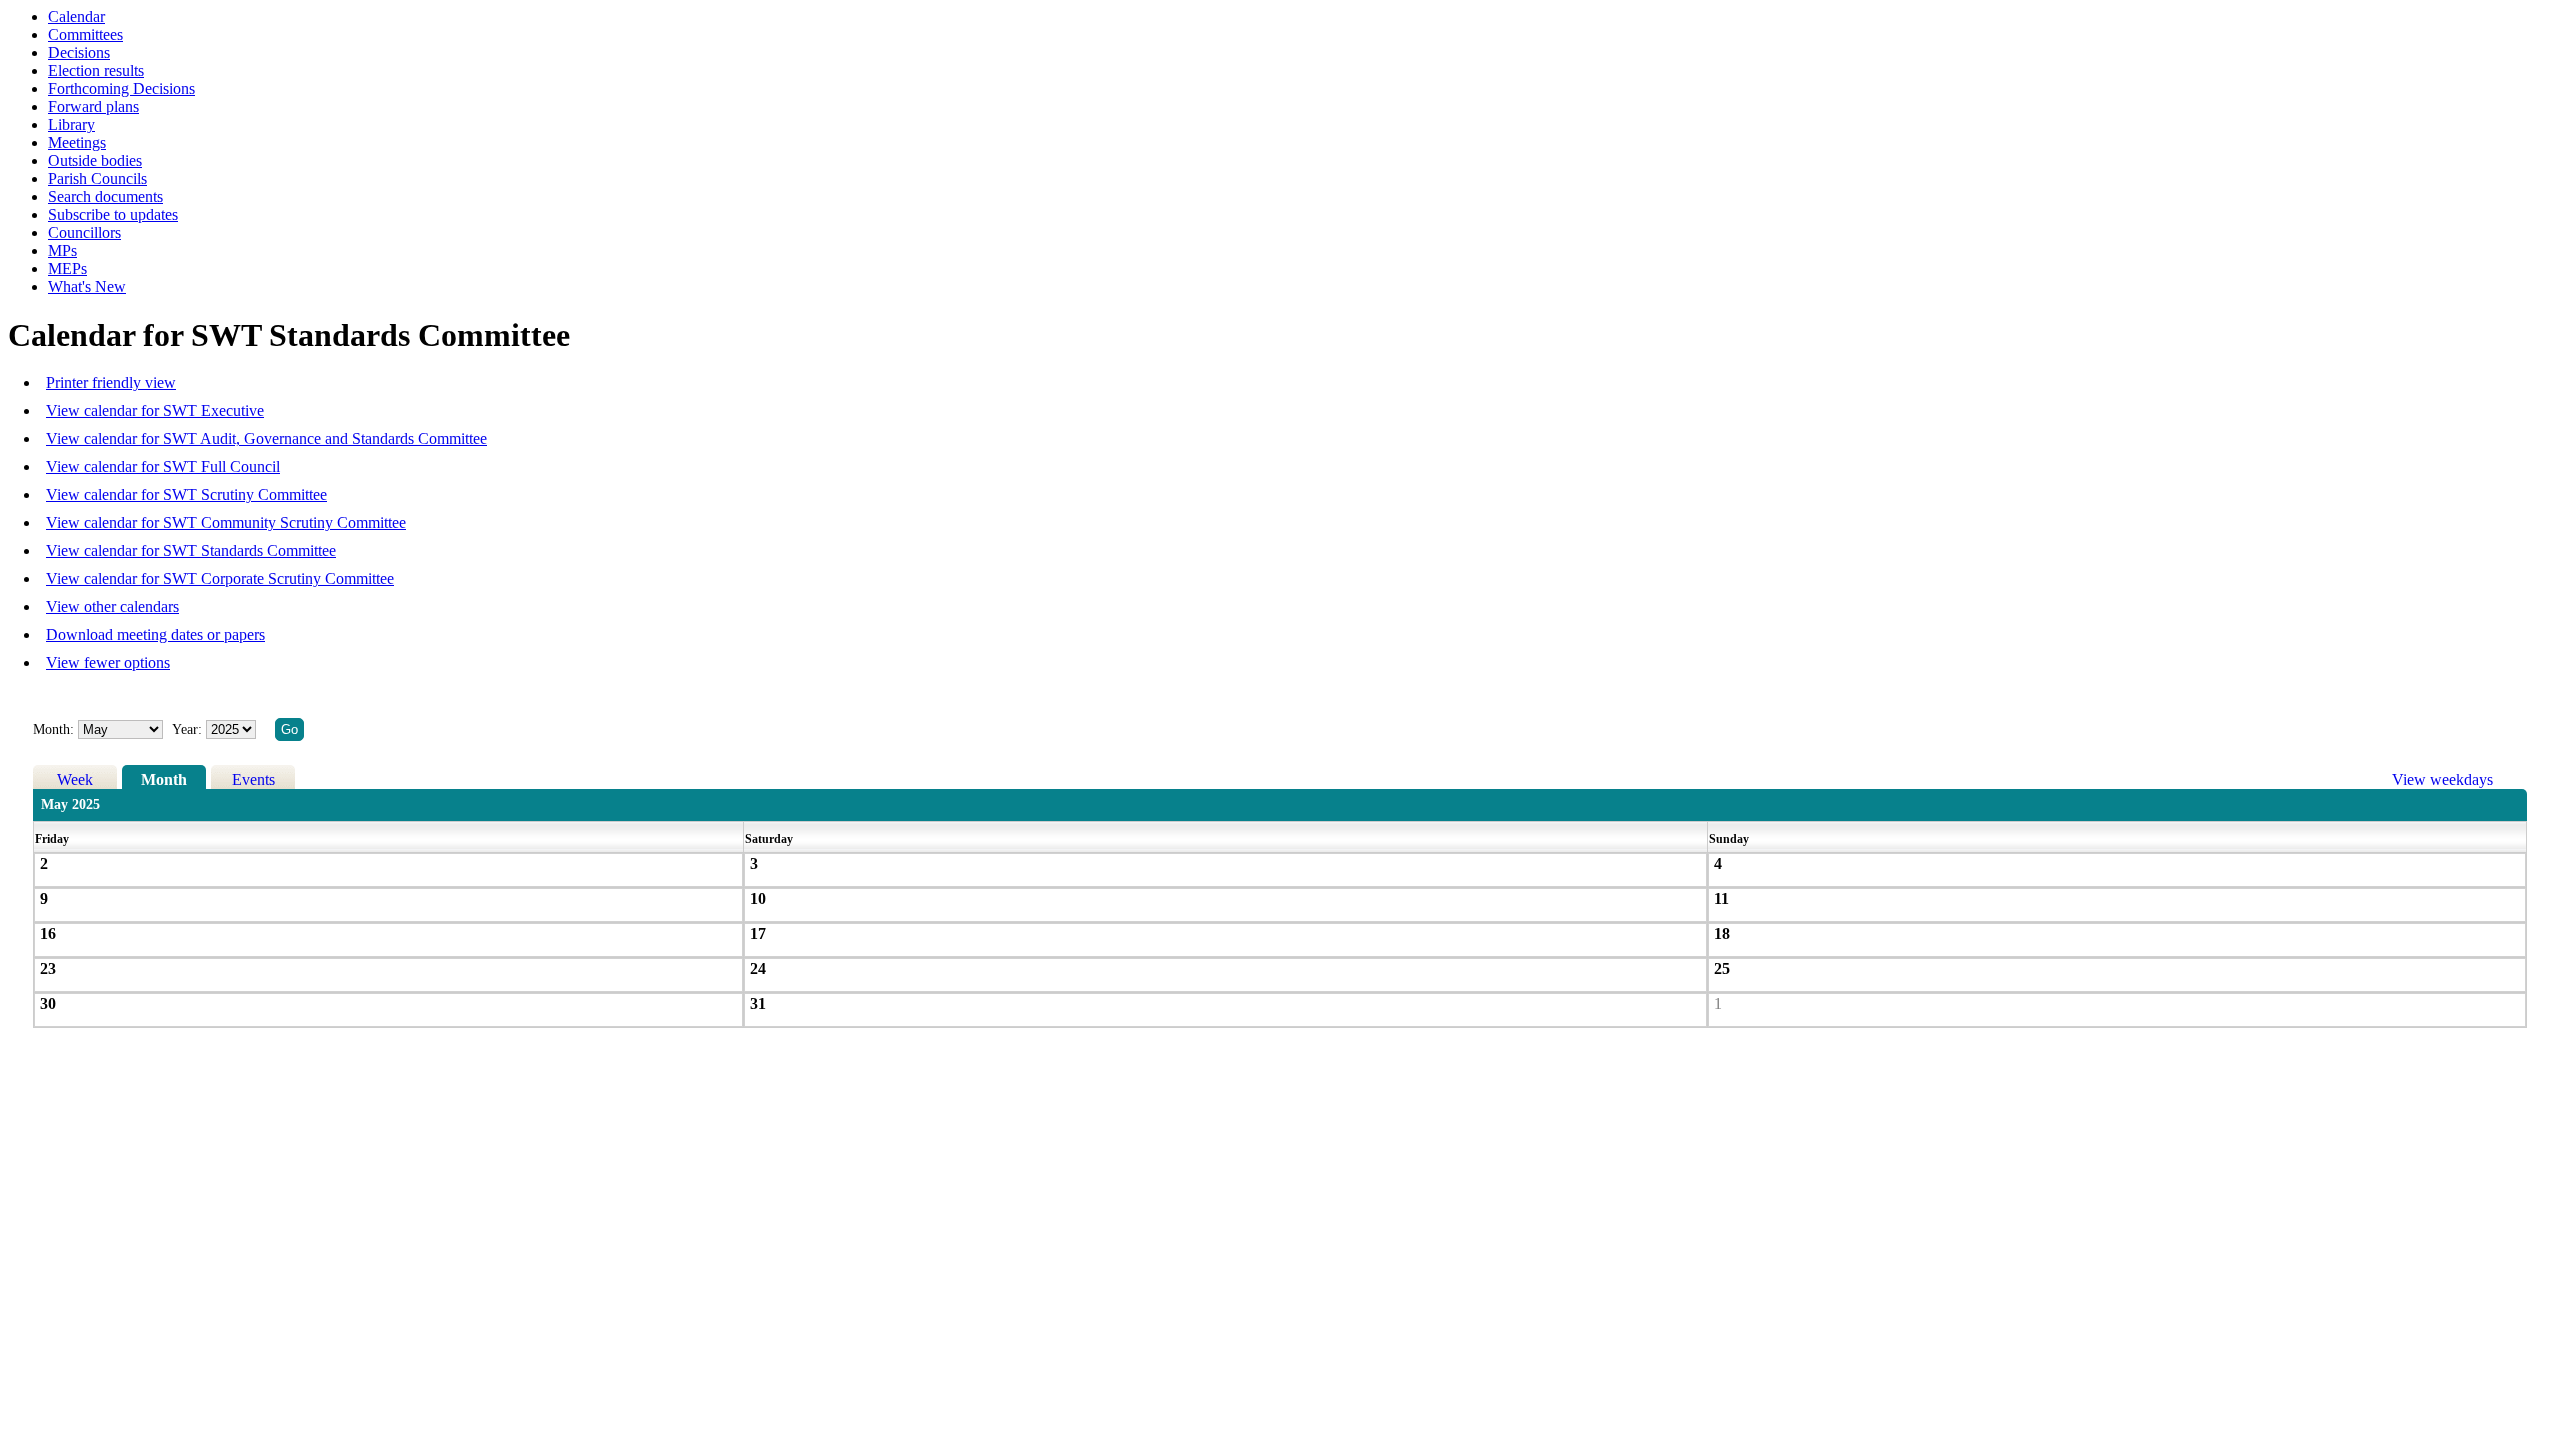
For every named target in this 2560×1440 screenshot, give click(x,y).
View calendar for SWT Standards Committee (191, 550)
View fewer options (108, 662)
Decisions (79, 52)
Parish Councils (97, 178)
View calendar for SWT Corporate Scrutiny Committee (220, 578)
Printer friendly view (111, 382)
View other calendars (112, 606)
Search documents (105, 196)
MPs (62, 250)
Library (71, 124)
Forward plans (93, 106)
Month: (53, 729)
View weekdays (2442, 779)
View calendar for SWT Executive (155, 410)
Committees (85, 34)
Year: (189, 729)
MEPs (67, 268)
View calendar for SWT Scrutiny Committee (186, 494)
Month (164, 779)
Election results (96, 70)
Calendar (76, 16)
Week (75, 779)
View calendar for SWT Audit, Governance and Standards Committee (266, 438)
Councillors (84, 232)
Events (253, 779)
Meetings (77, 142)
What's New (87, 286)
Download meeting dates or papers (155, 634)
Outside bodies (95, 160)
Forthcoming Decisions (121, 88)
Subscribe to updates (113, 214)
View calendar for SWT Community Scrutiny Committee (226, 522)
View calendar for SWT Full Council (163, 466)
